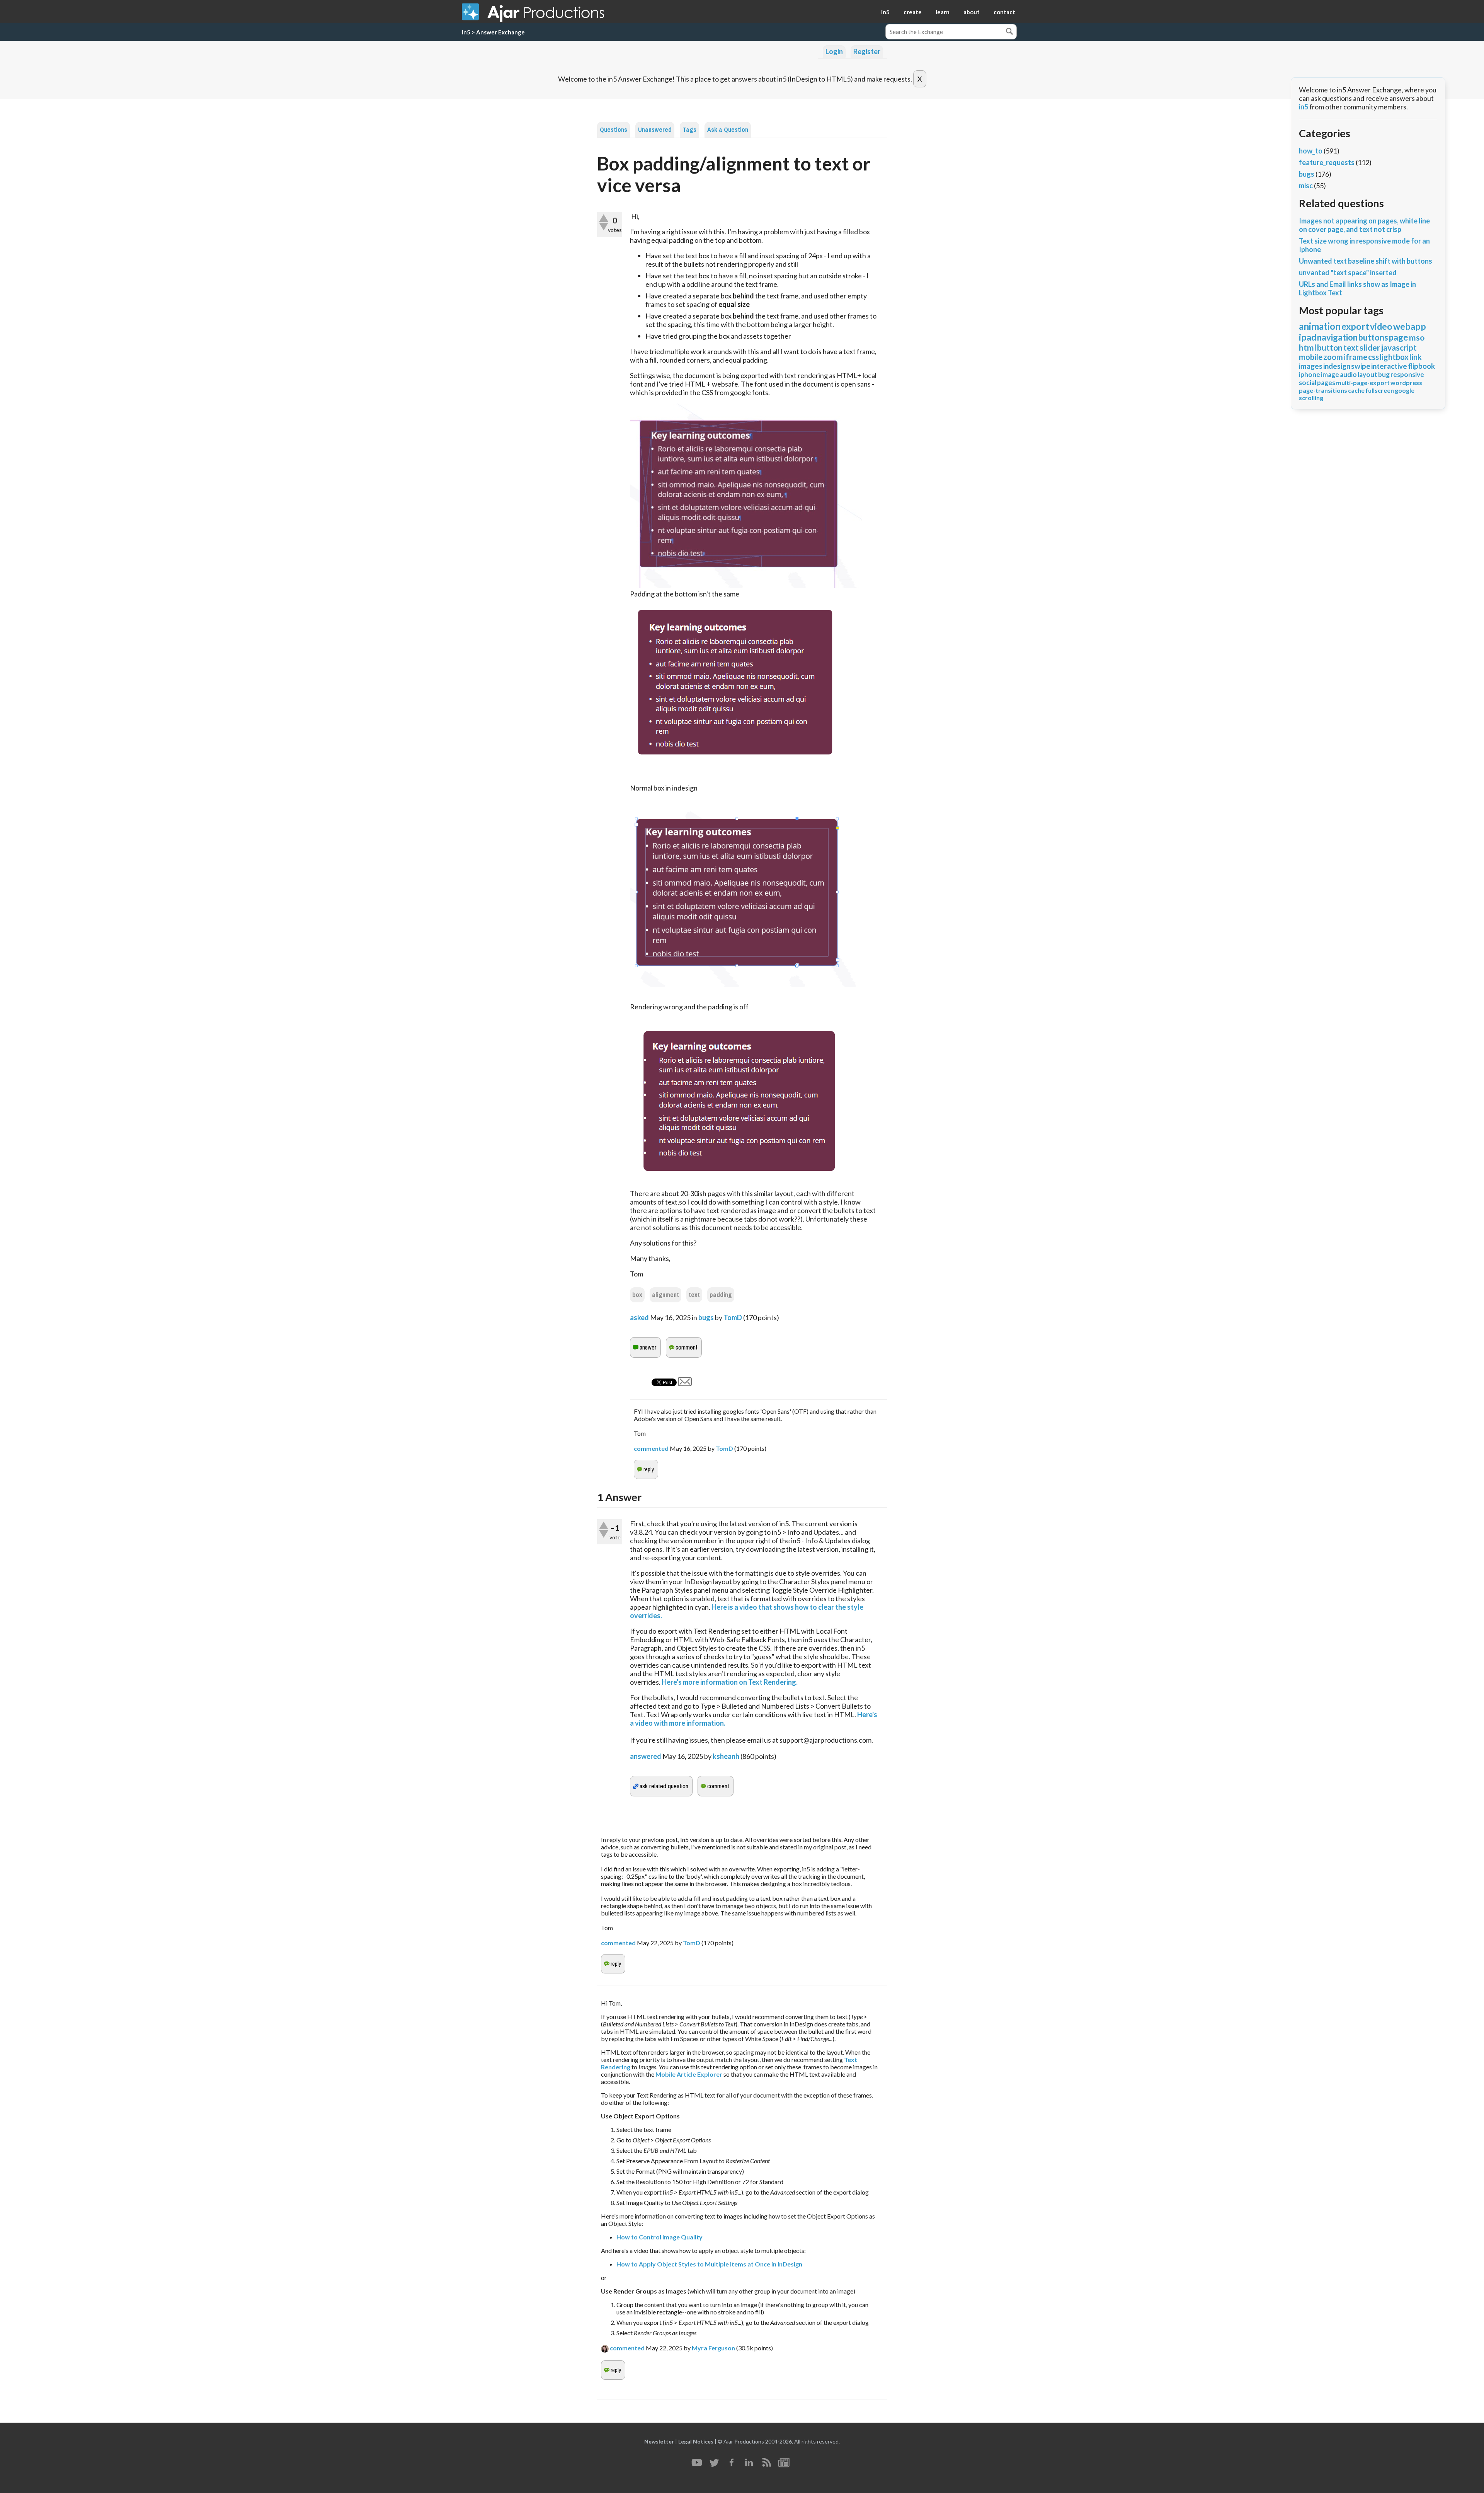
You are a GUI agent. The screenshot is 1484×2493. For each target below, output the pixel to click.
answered (646, 1756)
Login (834, 51)
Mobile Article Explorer (689, 2074)
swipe (1361, 366)
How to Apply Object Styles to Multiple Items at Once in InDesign (709, 2264)
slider (1370, 347)
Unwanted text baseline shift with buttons (1366, 261)
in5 (885, 12)
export (1355, 326)
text (694, 1295)
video (1381, 326)
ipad (1308, 337)
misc (1306, 186)
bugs (706, 1317)
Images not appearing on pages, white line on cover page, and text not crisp (1364, 225)
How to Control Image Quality (659, 2237)
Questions (614, 130)
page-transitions (1323, 390)
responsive (1407, 374)
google (1405, 390)
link (1416, 357)
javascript (1399, 347)
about (972, 12)
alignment (665, 1295)
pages (1326, 383)
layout (1367, 374)
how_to (1311, 151)
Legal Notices (696, 2441)
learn (943, 12)
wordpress (1406, 383)
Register (867, 51)
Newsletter (659, 2441)
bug (1384, 374)
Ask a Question (728, 130)
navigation (1337, 337)
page (1399, 337)
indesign (1337, 366)
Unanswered (655, 130)
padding (721, 1295)
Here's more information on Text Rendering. (730, 1682)
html (1308, 347)
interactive (1389, 366)
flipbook (1421, 366)
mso (1417, 337)
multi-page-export (1363, 383)
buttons (1373, 337)
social (1308, 383)
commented (651, 1448)
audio (1348, 374)
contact (1004, 12)
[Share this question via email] (685, 1384)
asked (639, 1317)
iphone (1310, 374)
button (1330, 347)
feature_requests (1327, 162)
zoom (1333, 357)
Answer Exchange (500, 32)
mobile (1311, 357)
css (1373, 357)
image (1330, 374)
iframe (1356, 357)
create (913, 12)
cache (1356, 390)
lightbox (1394, 357)
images (1311, 366)
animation (1320, 326)
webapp (1410, 326)
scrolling (1311, 398)
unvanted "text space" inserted (1348, 273)
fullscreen (1380, 390)
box (637, 1295)
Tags (689, 130)
